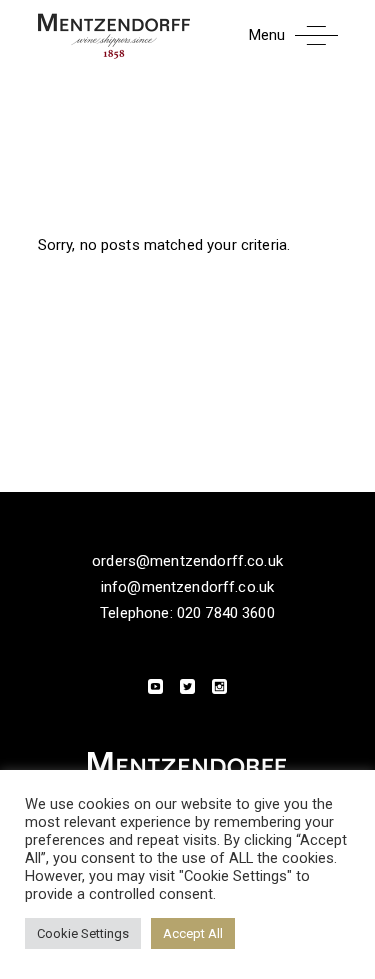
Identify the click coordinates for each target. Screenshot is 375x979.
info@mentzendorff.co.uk (187, 587)
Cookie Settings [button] (83, 933)
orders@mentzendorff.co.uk (187, 561)
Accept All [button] (193, 933)
